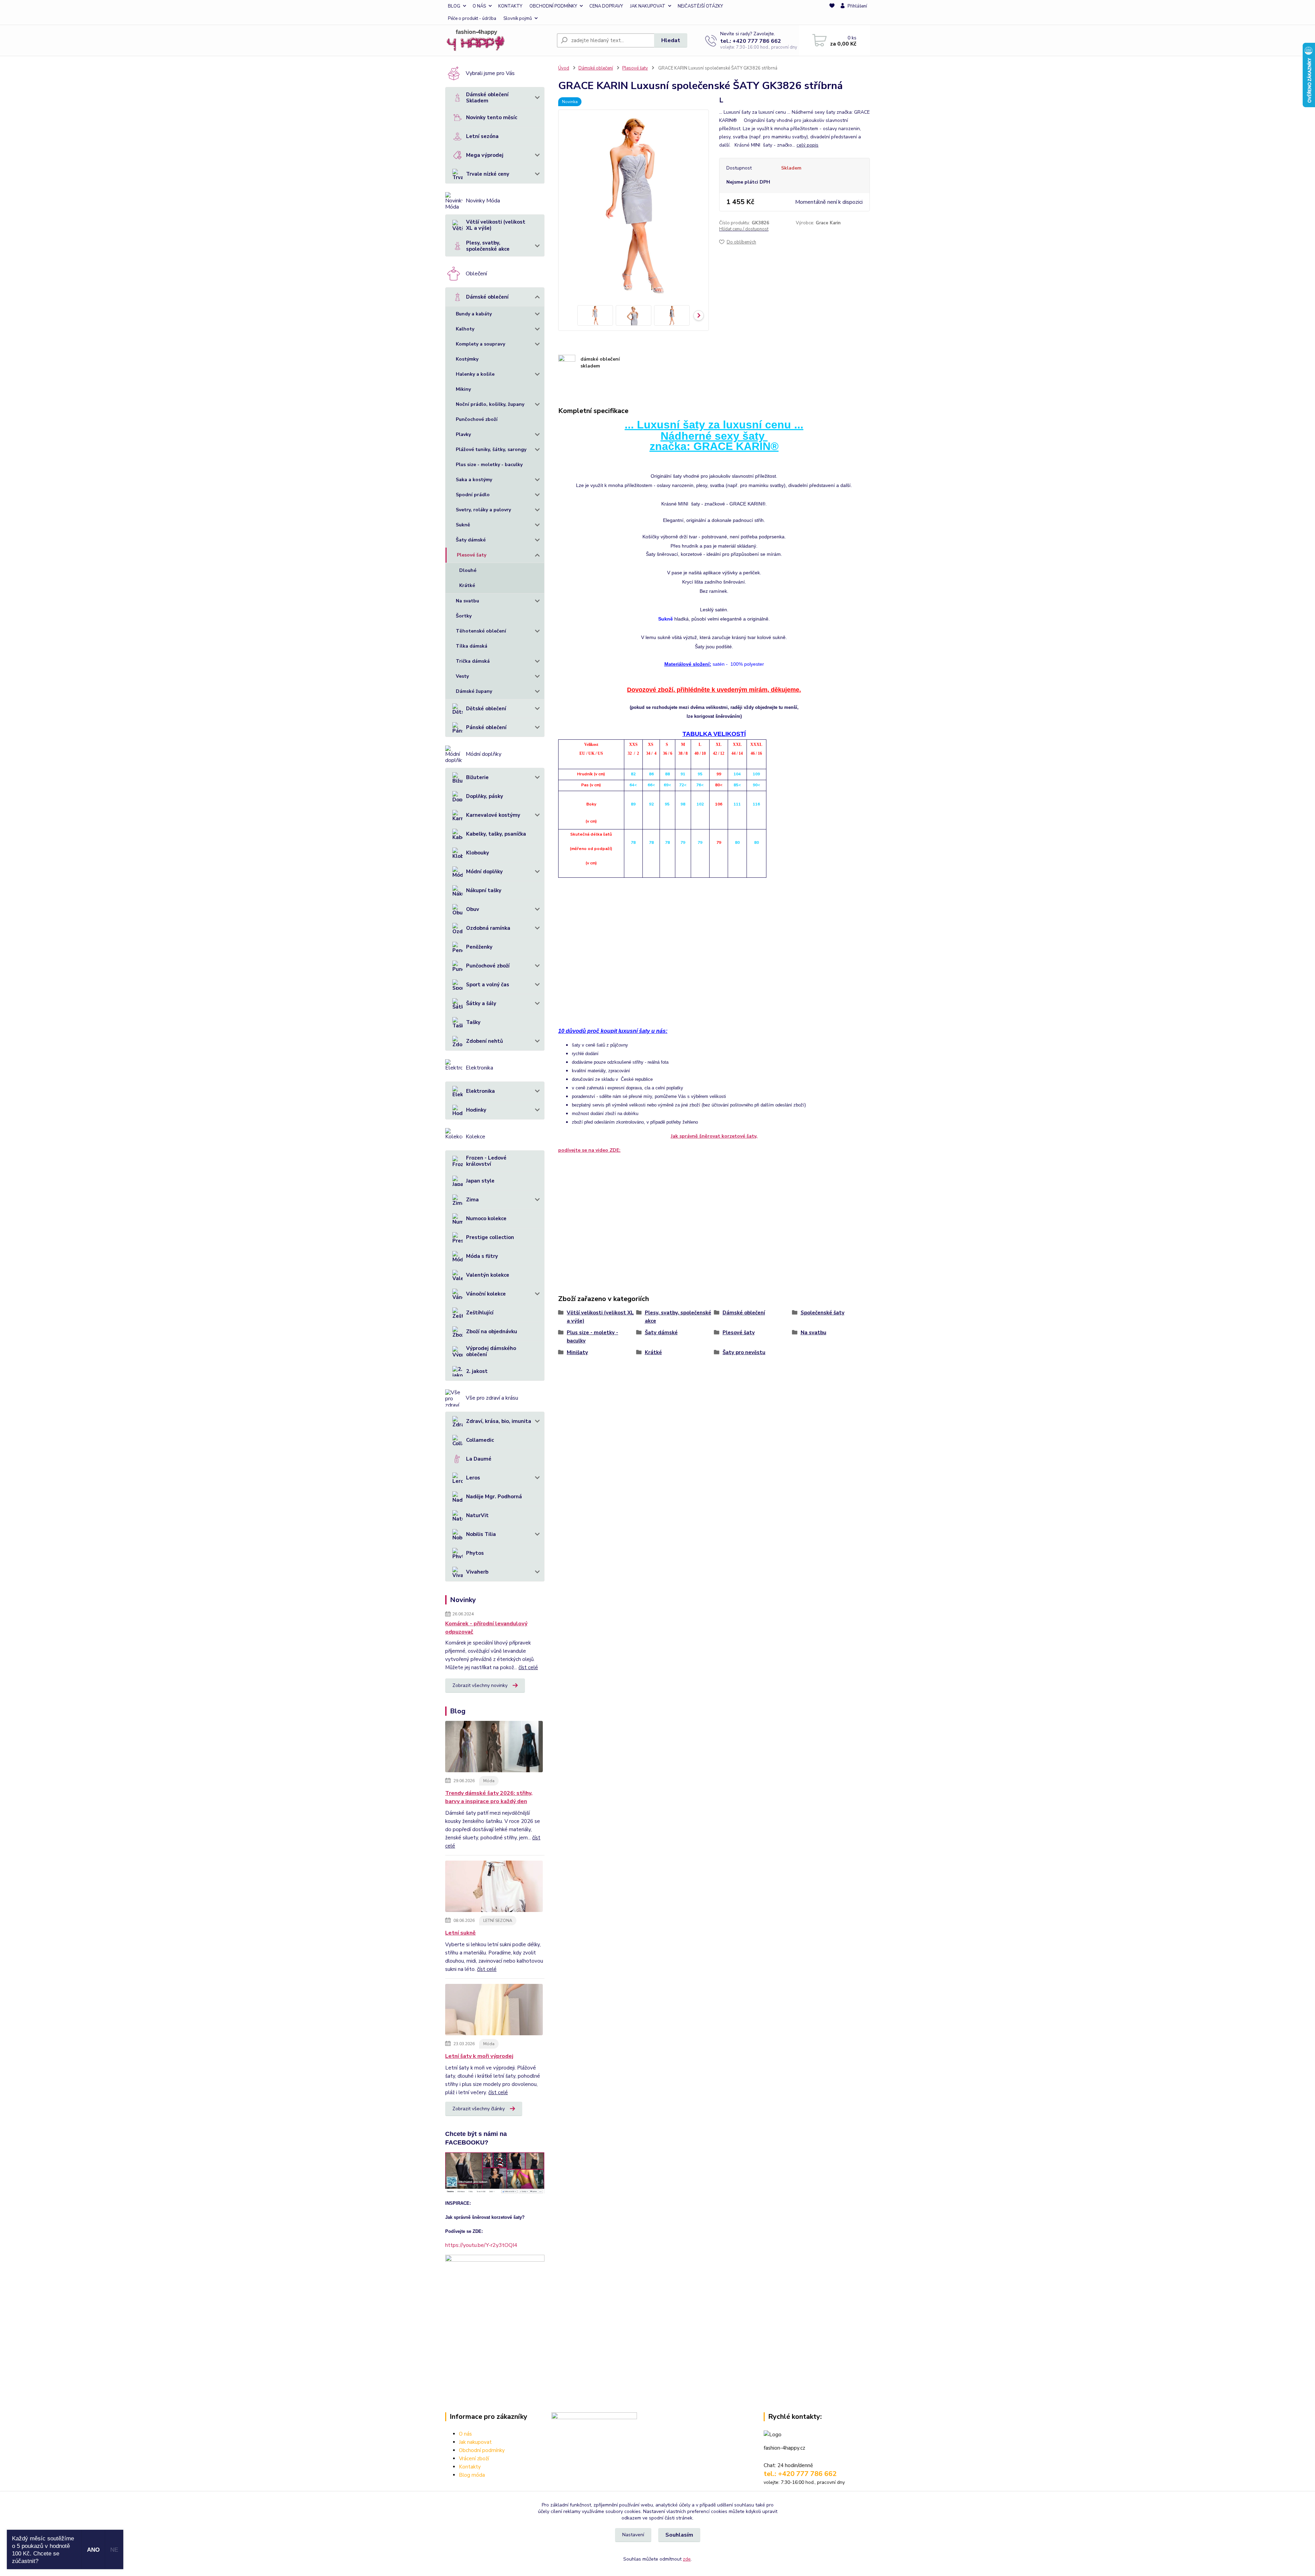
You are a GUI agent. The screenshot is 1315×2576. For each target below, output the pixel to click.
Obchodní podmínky (482, 2450)
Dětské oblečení (486, 709)
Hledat (671, 40)
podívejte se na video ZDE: (589, 1150)
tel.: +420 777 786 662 (751, 41)
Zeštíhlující (480, 1313)
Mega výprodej (485, 155)
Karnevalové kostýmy (493, 815)
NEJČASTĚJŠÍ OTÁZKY (700, 6)
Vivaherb (477, 1572)
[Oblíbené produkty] (832, 13)
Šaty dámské (471, 540)
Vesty (462, 676)
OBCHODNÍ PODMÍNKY (553, 6)
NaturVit (477, 1515)
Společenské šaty (823, 1313)
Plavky (463, 434)
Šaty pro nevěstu (744, 1352)
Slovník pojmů (518, 18)
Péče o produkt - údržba (472, 18)
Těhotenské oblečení (481, 631)
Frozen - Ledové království (486, 1161)
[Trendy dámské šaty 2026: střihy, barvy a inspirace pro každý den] (494, 1748)
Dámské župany (474, 691)
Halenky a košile (475, 374)
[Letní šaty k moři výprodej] (494, 2011)
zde (687, 2559)
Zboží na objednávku (492, 1331)
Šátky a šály (481, 1003)
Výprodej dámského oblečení (491, 1351)
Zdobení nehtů (485, 1041)
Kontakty (470, 2467)
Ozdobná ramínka (488, 928)
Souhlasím (679, 2535)
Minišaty (577, 1352)
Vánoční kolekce (486, 1294)
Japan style (480, 1181)
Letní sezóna (482, 136)
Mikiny (463, 389)
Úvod (564, 68)
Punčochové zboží (477, 419)
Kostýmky (467, 359)
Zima (472, 1200)
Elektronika (480, 1091)
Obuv (473, 909)
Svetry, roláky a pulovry (483, 510)
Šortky (464, 616)
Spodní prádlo (473, 495)
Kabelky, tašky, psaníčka (496, 834)
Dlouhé (468, 570)
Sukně (463, 525)
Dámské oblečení (487, 297)
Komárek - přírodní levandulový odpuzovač (486, 1628)
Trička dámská (473, 661)
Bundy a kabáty (474, 314)
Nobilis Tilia (481, 1534)
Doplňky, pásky (485, 796)
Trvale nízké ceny (488, 174)
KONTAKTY (510, 6)
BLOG (454, 6)
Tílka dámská (472, 646)
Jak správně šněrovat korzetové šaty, (714, 1136)
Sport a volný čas (488, 985)
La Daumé (479, 1459)
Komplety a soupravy (480, 344)
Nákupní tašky (484, 890)
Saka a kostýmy (474, 480)
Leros (473, 1478)
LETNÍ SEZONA (498, 1921)
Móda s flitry (482, 1256)
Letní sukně (460, 1933)
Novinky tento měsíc (492, 117)
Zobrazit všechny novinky (480, 1685)
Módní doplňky (484, 872)
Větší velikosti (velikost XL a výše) (496, 225)
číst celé (528, 1667)
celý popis (807, 145)
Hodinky (476, 1110)
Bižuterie (477, 777)
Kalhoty (465, 329)
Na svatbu (467, 601)
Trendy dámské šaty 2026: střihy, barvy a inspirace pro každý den (489, 1797)
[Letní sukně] (494, 1888)
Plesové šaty (472, 555)
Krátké (467, 585)
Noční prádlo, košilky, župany (490, 404)
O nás (465, 2434)
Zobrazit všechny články (479, 2109)
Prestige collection (490, 1237)
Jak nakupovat (475, 2442)
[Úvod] (498, 40)
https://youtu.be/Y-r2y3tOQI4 (481, 2245)
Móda (489, 1781)
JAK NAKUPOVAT (648, 6)
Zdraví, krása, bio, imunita (499, 1421)
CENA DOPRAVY (606, 6)
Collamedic (480, 1440)
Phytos (475, 1553)
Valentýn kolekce (488, 1275)
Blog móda (472, 2475)
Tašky (473, 1022)
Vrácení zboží (474, 2459)
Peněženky (479, 947)
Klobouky (478, 853)
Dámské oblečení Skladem (487, 98)
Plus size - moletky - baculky (489, 465)
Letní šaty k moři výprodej (479, 2056)
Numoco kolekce (486, 1218)
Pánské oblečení (486, 727)
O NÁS (479, 6)
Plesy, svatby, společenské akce (488, 246)
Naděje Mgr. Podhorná (494, 1497)
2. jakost (477, 1371)
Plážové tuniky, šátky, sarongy (491, 449)
